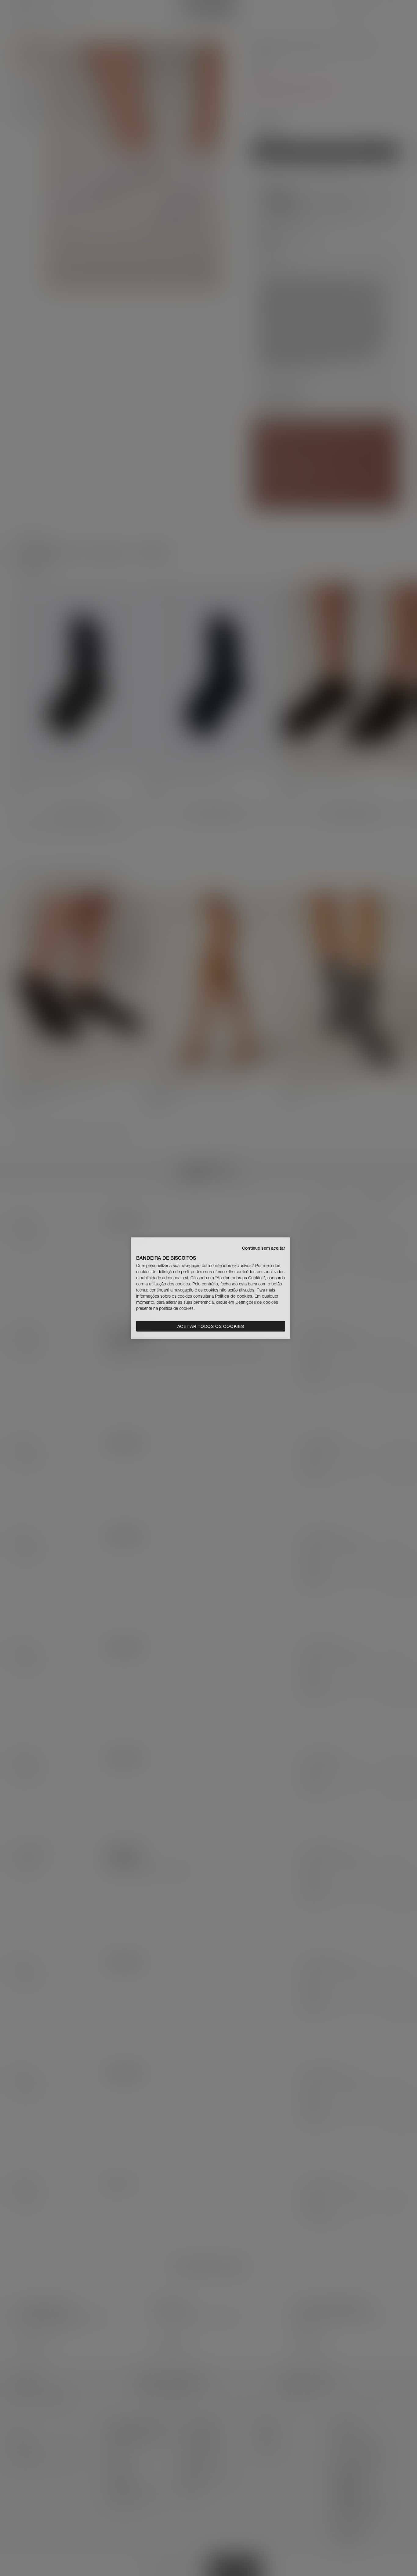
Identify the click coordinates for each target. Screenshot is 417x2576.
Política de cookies (234, 1296)
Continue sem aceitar (264, 1248)
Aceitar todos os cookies (211, 1326)
